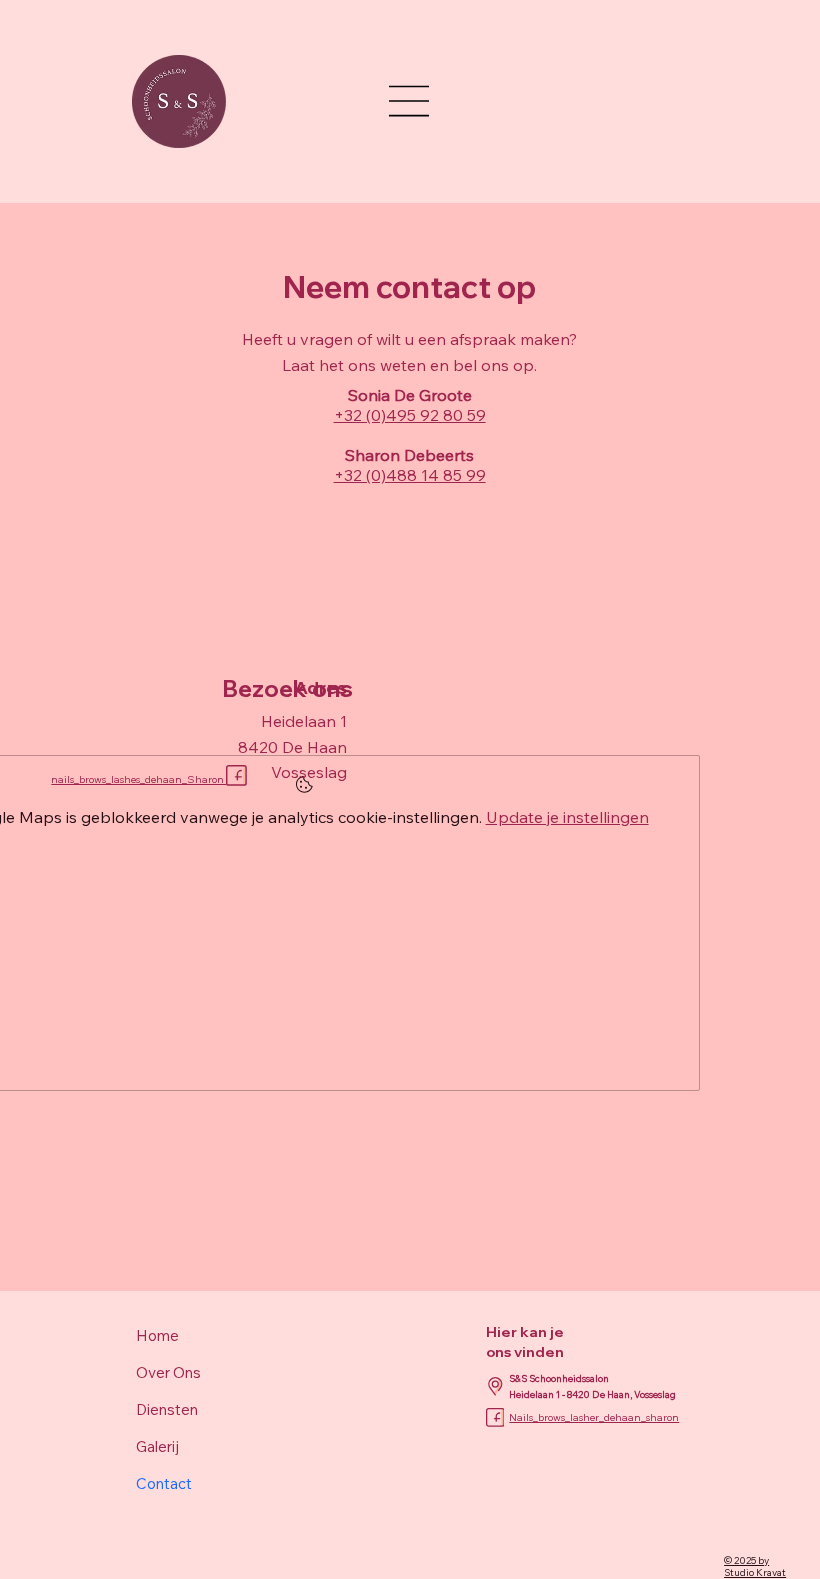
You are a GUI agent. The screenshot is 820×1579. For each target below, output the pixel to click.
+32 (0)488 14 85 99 (410, 475)
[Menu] (410, 101)
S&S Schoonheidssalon (560, 1378)
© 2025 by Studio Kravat (755, 1566)
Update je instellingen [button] (567, 817)
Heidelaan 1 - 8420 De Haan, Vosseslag (592, 1394)
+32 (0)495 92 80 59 (410, 415)
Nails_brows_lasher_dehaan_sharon (594, 1417)
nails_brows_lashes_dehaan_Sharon (138, 779)
